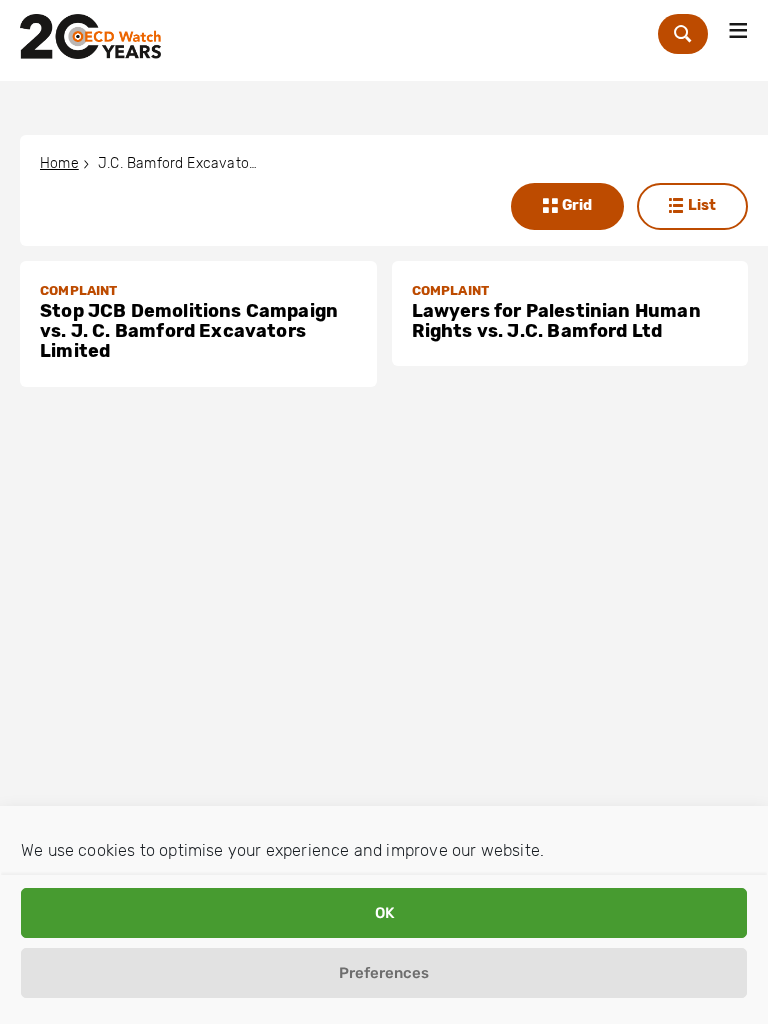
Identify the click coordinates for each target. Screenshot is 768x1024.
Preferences (384, 973)
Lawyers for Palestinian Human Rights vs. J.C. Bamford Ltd (556, 321)
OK (384, 913)
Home (59, 163)
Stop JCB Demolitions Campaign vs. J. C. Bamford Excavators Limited (189, 331)
